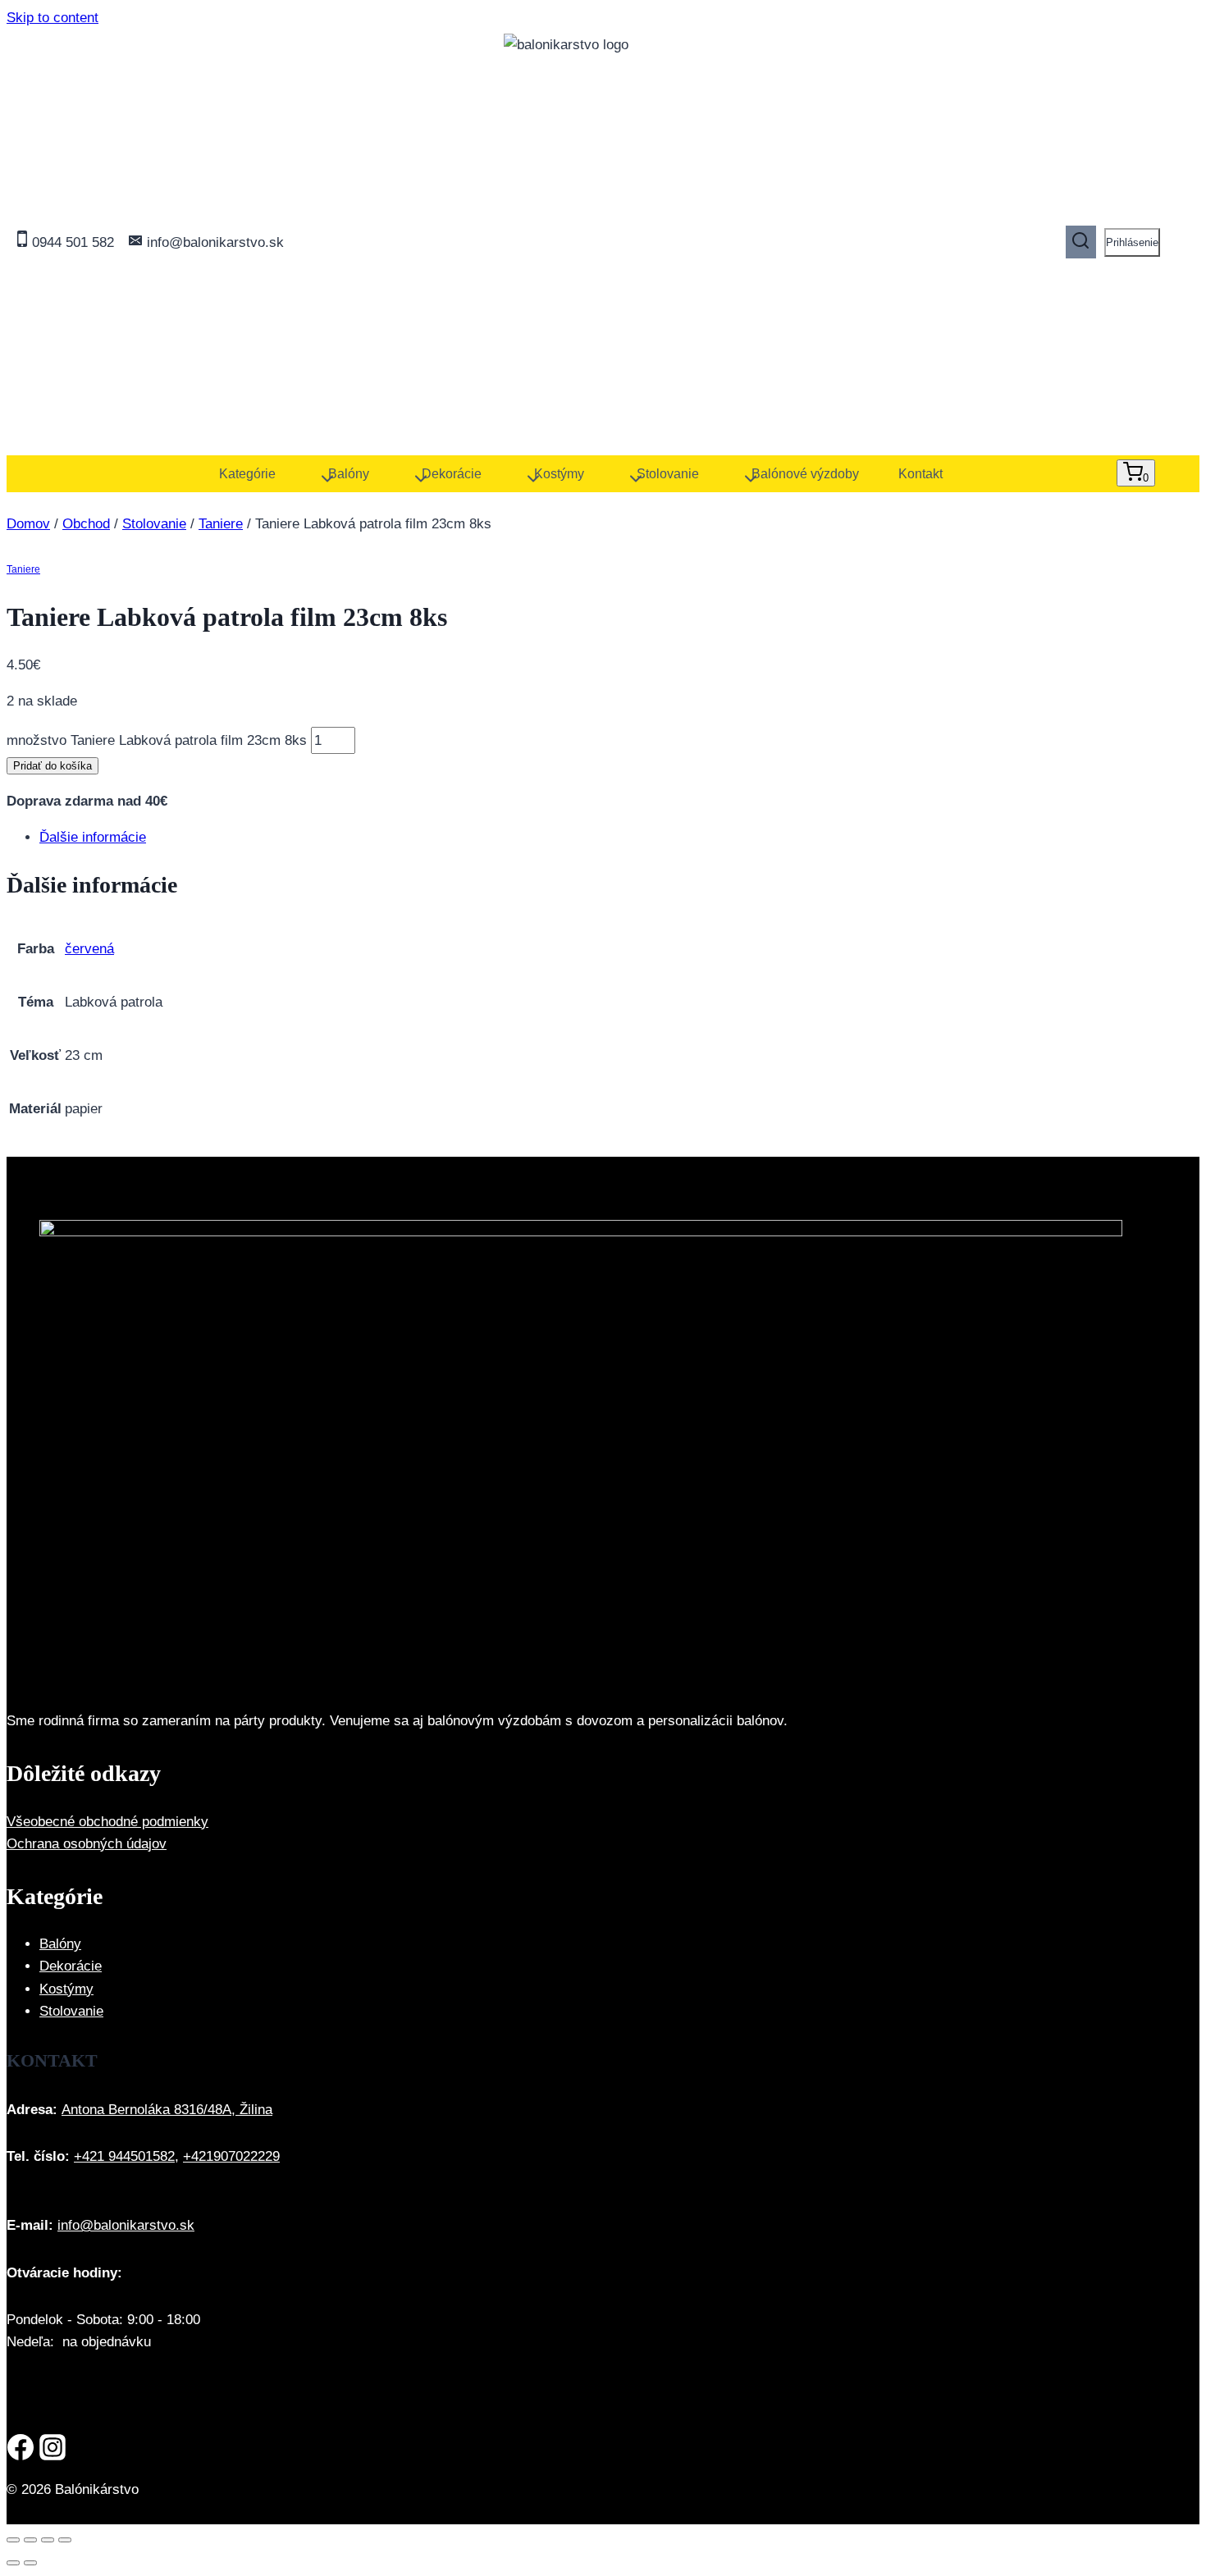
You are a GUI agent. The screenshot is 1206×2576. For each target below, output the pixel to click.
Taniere (23, 569)
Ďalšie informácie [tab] (93, 837)
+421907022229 (231, 2156)
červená (89, 949)
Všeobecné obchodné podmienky (107, 1822)
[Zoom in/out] (13, 2540)
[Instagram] (53, 2450)
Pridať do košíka (53, 766)
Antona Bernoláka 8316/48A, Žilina (167, 2110)
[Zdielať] (48, 2540)
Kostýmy (66, 1989)
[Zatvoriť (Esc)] (65, 2540)
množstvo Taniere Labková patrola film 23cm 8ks (157, 740)
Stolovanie (71, 2011)
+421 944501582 (124, 2156)
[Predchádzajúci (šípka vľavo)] (13, 2563)
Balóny (60, 1944)
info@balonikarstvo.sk (126, 2225)
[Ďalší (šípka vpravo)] (30, 2563)
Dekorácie (71, 1966)
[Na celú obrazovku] (30, 2540)
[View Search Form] (1081, 242)
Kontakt (920, 474)
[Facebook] (21, 2450)
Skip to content (53, 18)
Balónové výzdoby (805, 474)
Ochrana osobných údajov (87, 1844)
